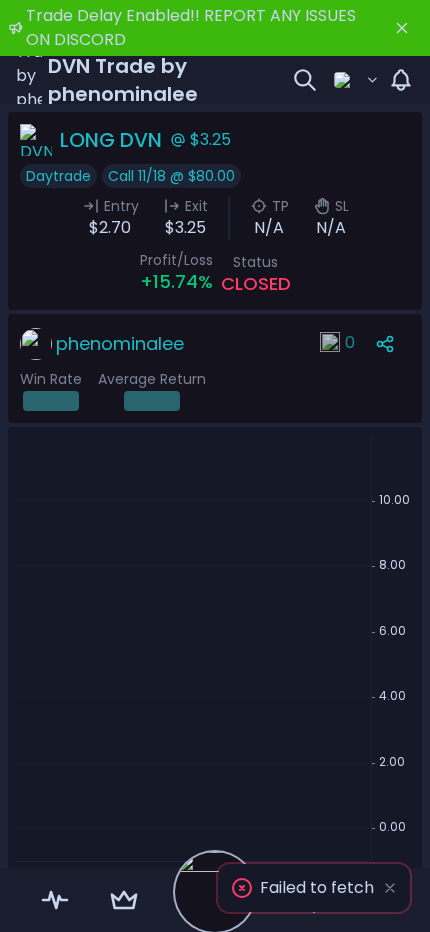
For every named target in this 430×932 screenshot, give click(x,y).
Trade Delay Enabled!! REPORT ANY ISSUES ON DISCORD (191, 27)
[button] (314, 888)
